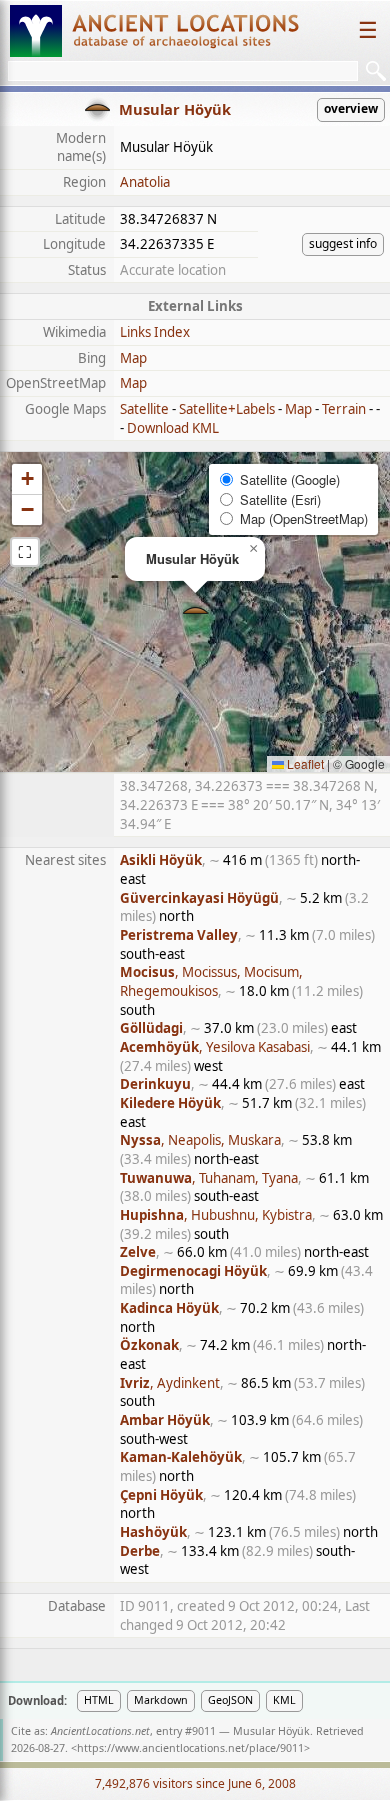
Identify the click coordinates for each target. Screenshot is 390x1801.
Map (133, 358)
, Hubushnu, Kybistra (216, 1215)
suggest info (343, 243)
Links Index (155, 332)
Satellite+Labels (227, 409)
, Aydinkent (170, 1383)
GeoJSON (230, 1700)
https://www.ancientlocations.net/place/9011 (190, 1748)
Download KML (173, 428)
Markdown (161, 1700)
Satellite (144, 409)
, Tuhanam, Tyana (209, 1178)
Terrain (344, 409)
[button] (195, 612)
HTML (99, 1700)
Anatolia (145, 182)
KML (284, 1700)
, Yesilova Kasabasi (215, 1047)
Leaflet (304, 763)
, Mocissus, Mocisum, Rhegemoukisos (211, 981)
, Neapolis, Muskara (200, 1140)
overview (351, 108)
